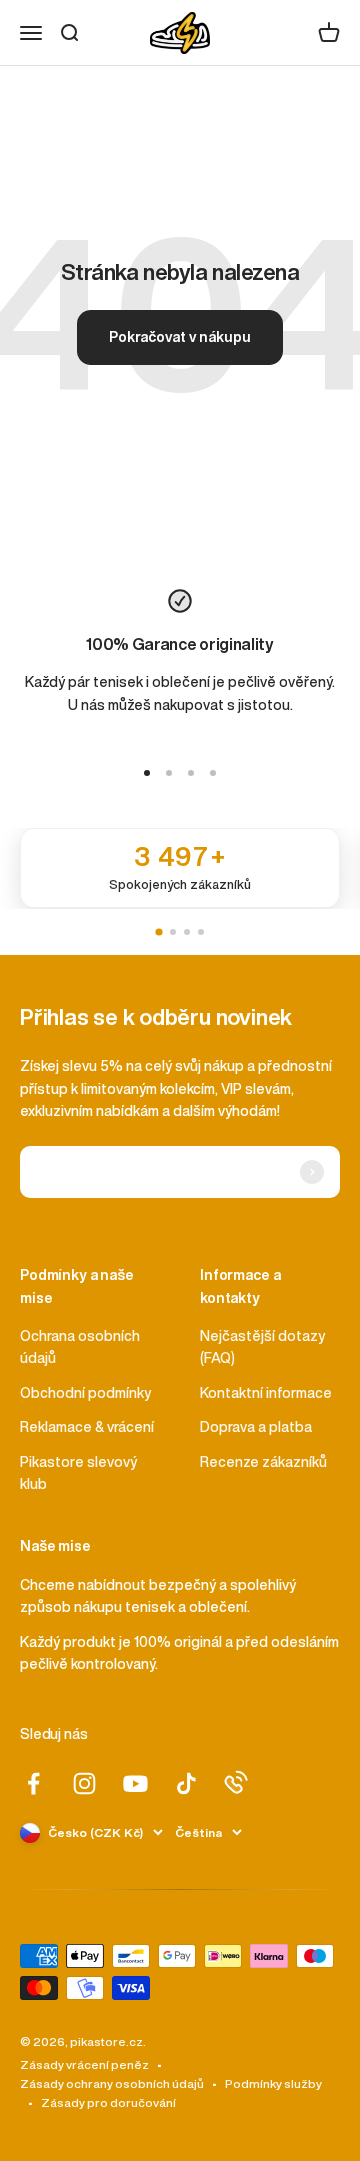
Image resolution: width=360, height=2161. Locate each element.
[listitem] (180, 868)
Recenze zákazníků (263, 1462)
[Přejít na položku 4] (213, 773)
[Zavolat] (236, 1782)
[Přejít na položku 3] (191, 773)
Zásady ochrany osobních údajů (112, 2083)
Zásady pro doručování (108, 2102)
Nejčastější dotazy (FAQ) (262, 1347)
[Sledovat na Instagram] (84, 1783)
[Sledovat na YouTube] (135, 1783)
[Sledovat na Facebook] (33, 1783)
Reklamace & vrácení (87, 1427)
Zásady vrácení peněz (84, 2064)
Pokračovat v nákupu (180, 337)
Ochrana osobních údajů (80, 1347)
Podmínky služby (273, 2083)
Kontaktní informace (266, 1393)
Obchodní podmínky (85, 1393)
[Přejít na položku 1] (147, 773)
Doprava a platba (256, 1427)
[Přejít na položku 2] (169, 773)
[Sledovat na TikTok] (186, 1783)
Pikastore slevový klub (78, 1473)
